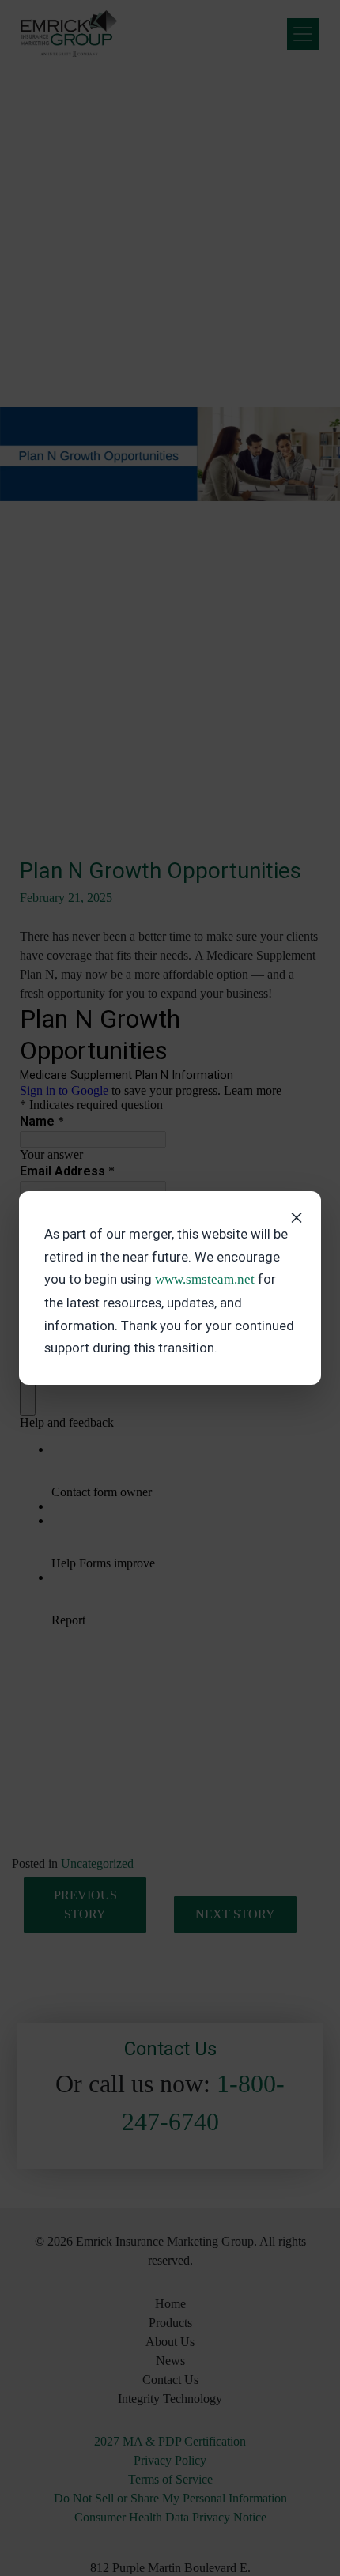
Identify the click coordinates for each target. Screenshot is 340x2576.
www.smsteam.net (205, 1279)
